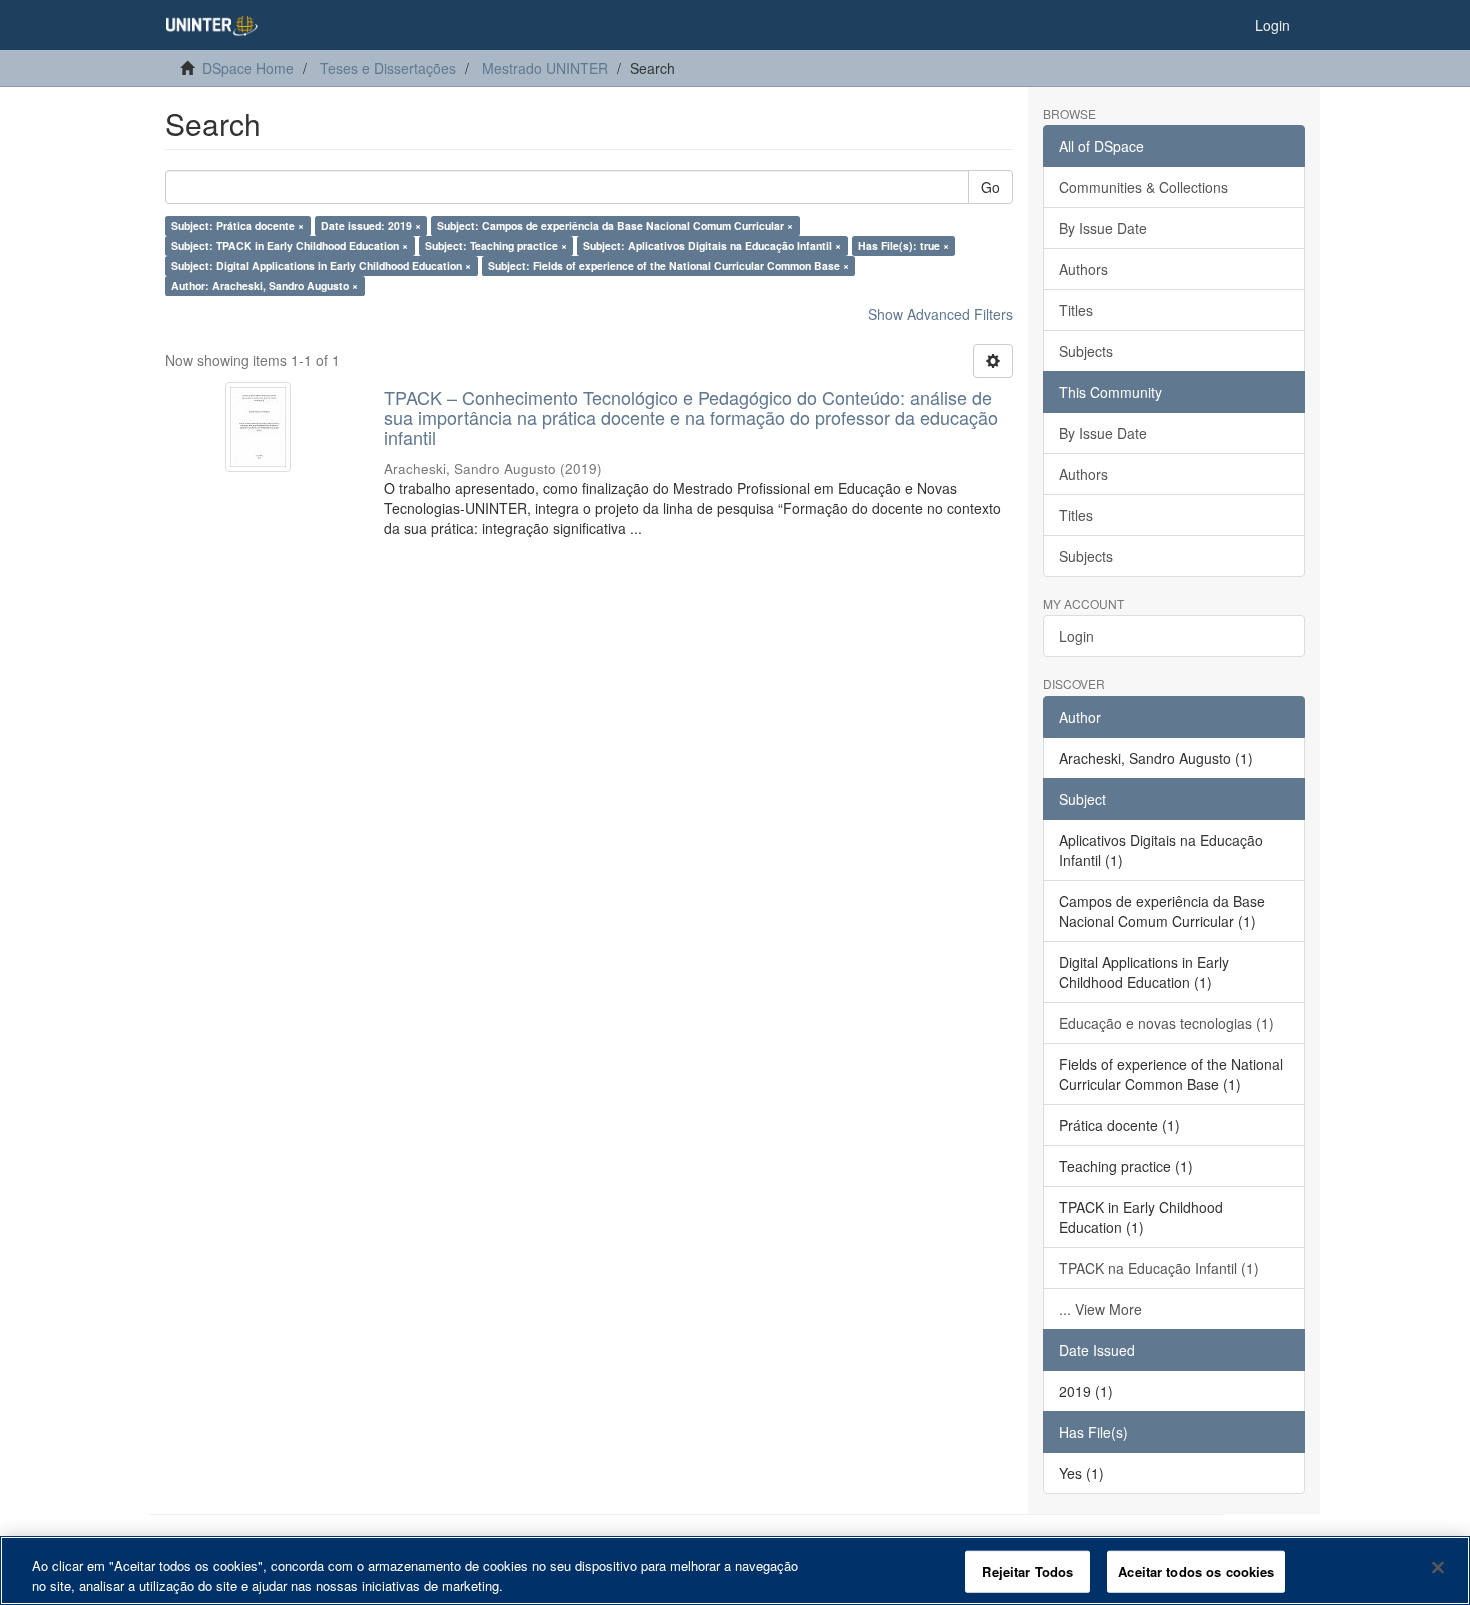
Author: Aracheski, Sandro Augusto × (264, 285)
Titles (1076, 310)
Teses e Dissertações (388, 68)
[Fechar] (1438, 1568)
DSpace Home (248, 68)
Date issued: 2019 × (371, 225)
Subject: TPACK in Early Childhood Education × (289, 245)
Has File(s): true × (903, 245)
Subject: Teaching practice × (496, 245)
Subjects (1086, 351)
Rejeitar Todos (1027, 1571)
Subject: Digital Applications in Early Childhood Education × (321, 265)
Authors (1083, 269)
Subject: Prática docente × (237, 225)
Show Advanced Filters (940, 314)
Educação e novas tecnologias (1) (1166, 1023)
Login (1076, 636)
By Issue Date (1103, 228)
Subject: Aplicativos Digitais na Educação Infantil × (712, 245)
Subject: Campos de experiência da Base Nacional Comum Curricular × (615, 225)
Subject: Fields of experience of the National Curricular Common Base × (668, 265)
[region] (735, 1570)
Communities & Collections (1143, 187)
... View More (1100, 1309)
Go (990, 187)
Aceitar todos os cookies (1196, 1571)
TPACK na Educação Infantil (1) (1159, 1268)
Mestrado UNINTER (545, 68)
